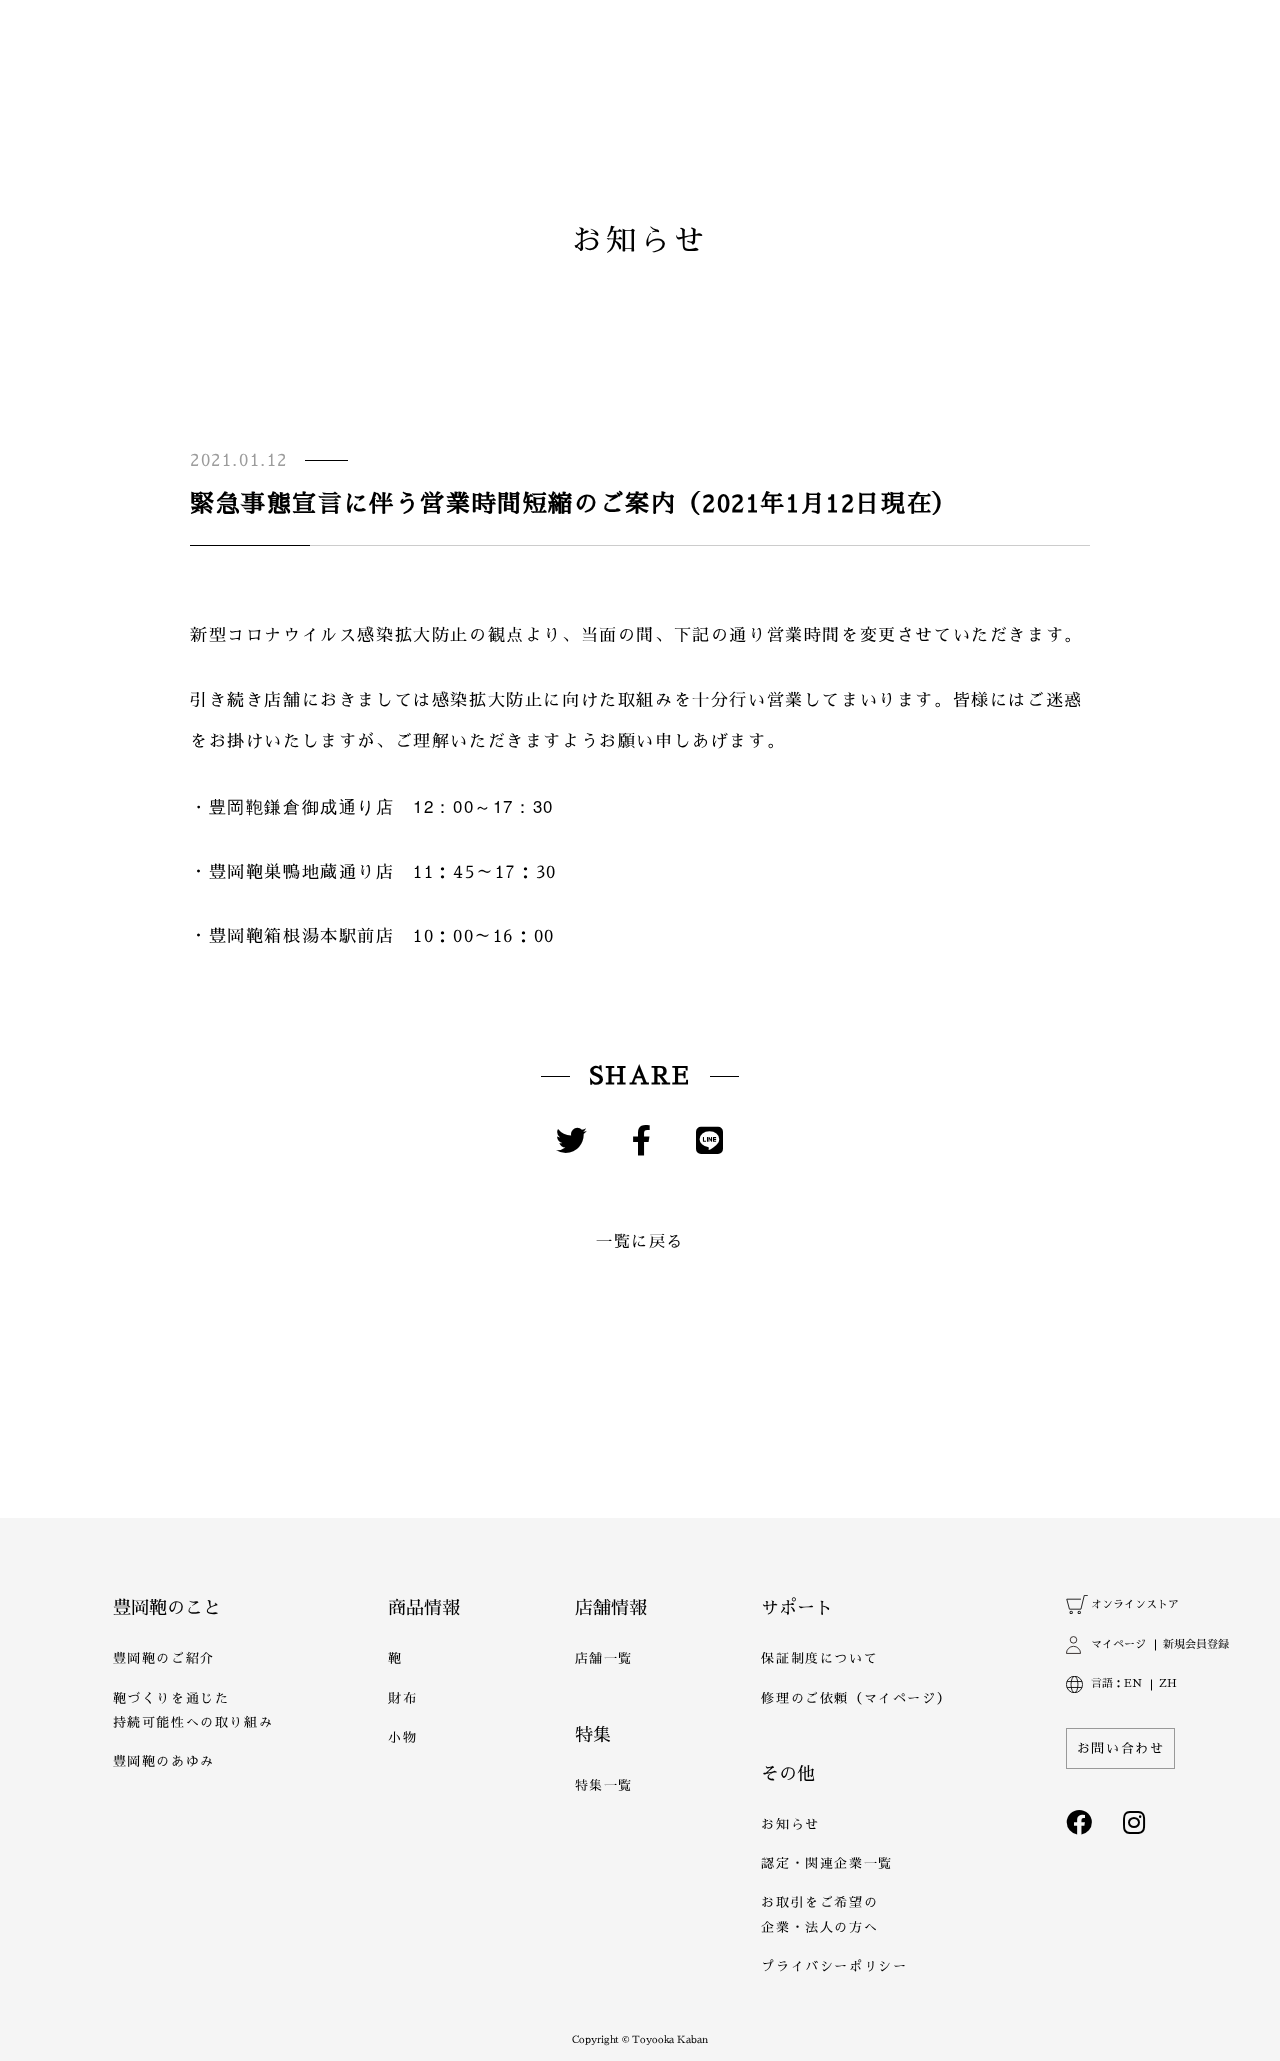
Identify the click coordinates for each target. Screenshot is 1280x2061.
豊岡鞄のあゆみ (164, 1761)
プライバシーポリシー (834, 1966)
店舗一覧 (604, 1658)
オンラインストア (1134, 1604)
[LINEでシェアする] (710, 1141)
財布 (402, 1698)
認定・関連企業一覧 (826, 1863)
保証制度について (819, 1658)
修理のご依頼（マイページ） (856, 1698)
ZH (1168, 1683)
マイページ (1118, 1644)
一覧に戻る (640, 1242)
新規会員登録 (1195, 1644)
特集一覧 (604, 1785)
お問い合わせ (1121, 1748)
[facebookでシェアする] (642, 1141)
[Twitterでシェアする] (572, 1141)
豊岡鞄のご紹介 (164, 1658)
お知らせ (790, 1824)
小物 (402, 1737)
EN (1133, 1683)
